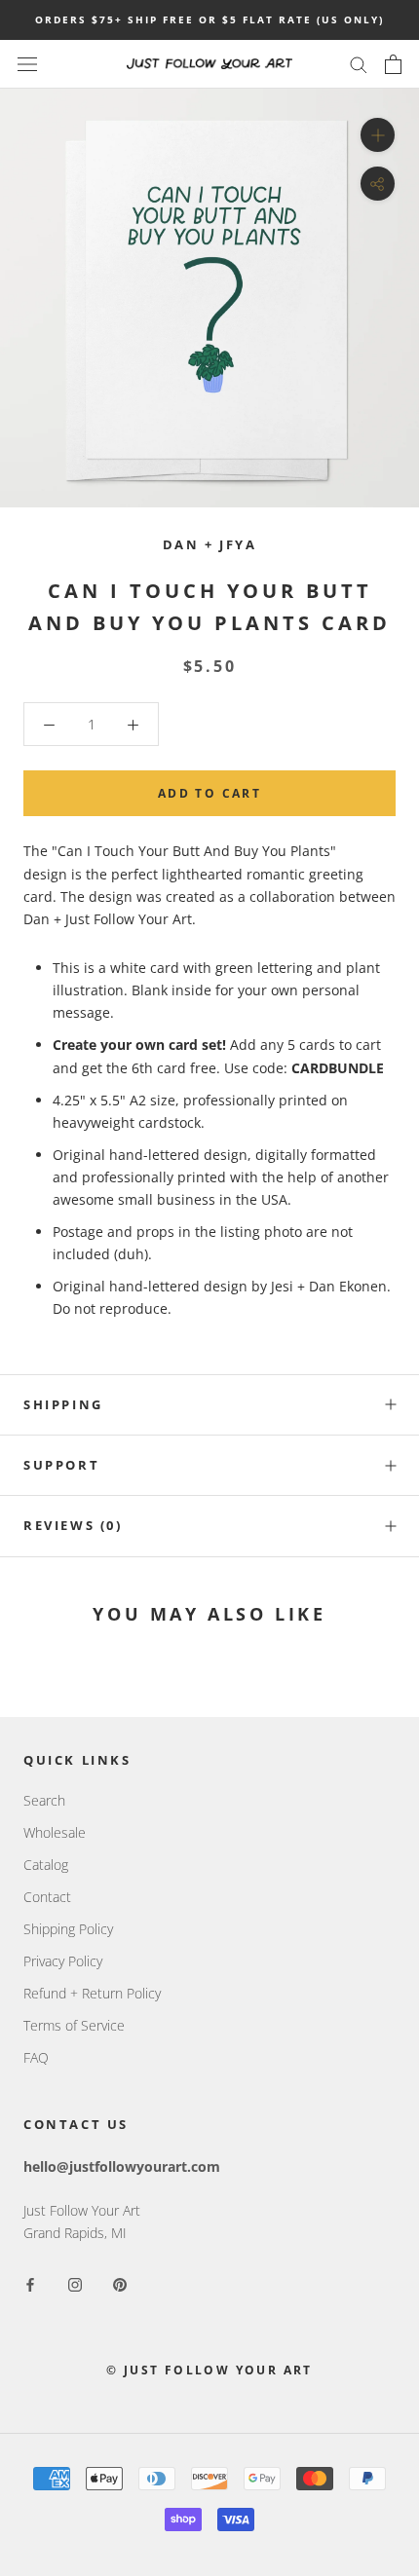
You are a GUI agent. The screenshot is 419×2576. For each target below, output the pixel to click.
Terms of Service (74, 2025)
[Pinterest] (120, 2283)
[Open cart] (393, 64)
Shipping (63, 1404)
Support (61, 1465)
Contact (47, 1897)
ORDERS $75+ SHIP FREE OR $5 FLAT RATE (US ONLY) (209, 19)
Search (44, 1800)
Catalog (46, 1865)
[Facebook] (30, 2283)
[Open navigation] (27, 64)
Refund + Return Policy (92, 1993)
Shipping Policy (68, 1929)
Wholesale (55, 1832)
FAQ (36, 2057)
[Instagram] (75, 2283)
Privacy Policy (63, 1961)
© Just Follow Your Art (209, 2370)
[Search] (359, 64)
